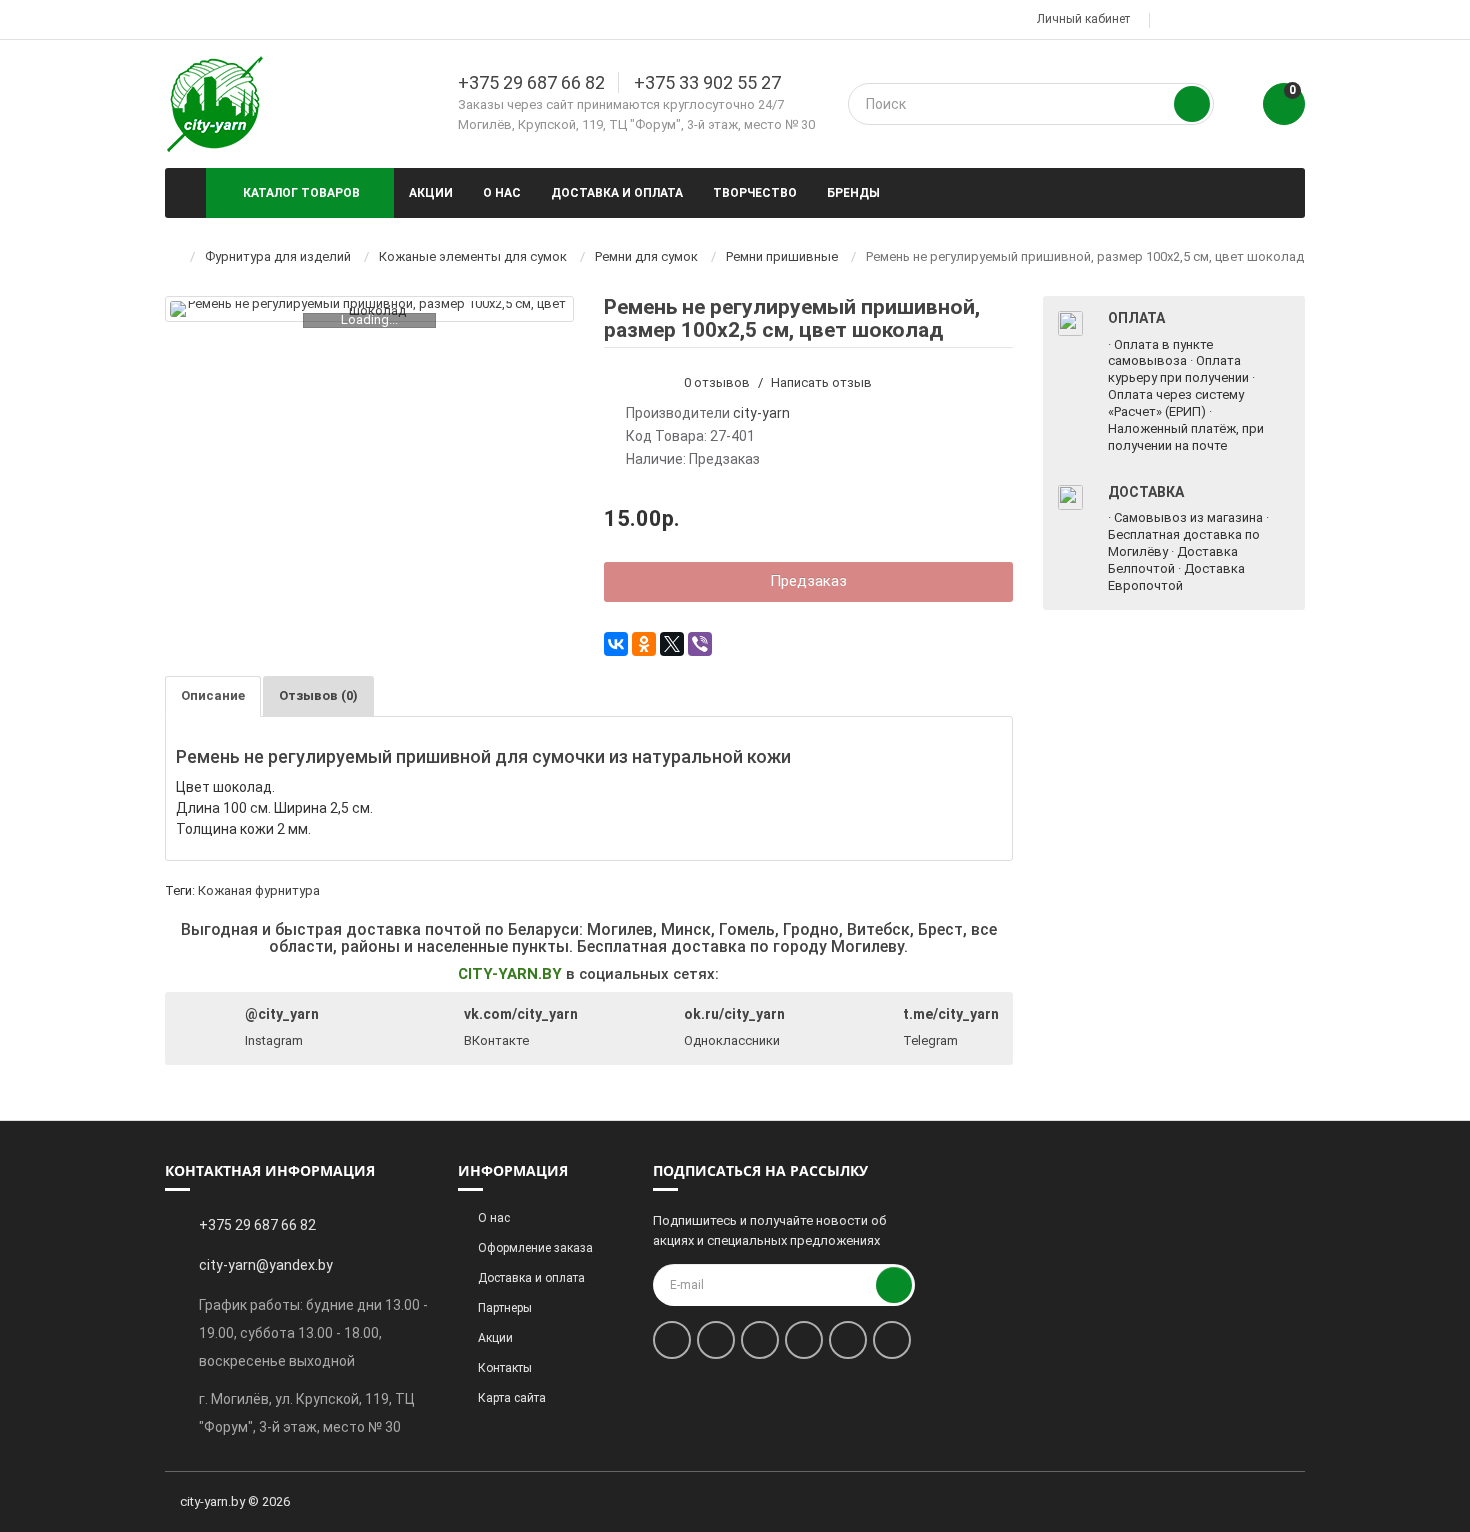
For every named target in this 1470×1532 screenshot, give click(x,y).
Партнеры (505, 1308)
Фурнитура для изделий (278, 256)
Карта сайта (512, 1398)
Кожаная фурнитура (259, 890)
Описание (213, 695)
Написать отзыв (821, 382)
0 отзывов (717, 382)
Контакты (505, 1368)
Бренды (853, 193)
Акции (431, 193)
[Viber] (700, 644)
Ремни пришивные (782, 256)
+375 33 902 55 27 (707, 82)
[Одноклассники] (644, 644)
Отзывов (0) (318, 695)
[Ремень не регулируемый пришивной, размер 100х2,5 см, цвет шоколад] (369, 309)
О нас (502, 193)
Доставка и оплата (617, 193)
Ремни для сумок (646, 256)
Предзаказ (808, 581)
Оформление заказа (535, 1248)
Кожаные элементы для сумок (473, 256)
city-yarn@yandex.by (266, 1265)
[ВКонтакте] (616, 644)
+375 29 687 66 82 (531, 82)
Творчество (755, 193)
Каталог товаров (301, 193)
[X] (672, 644)
